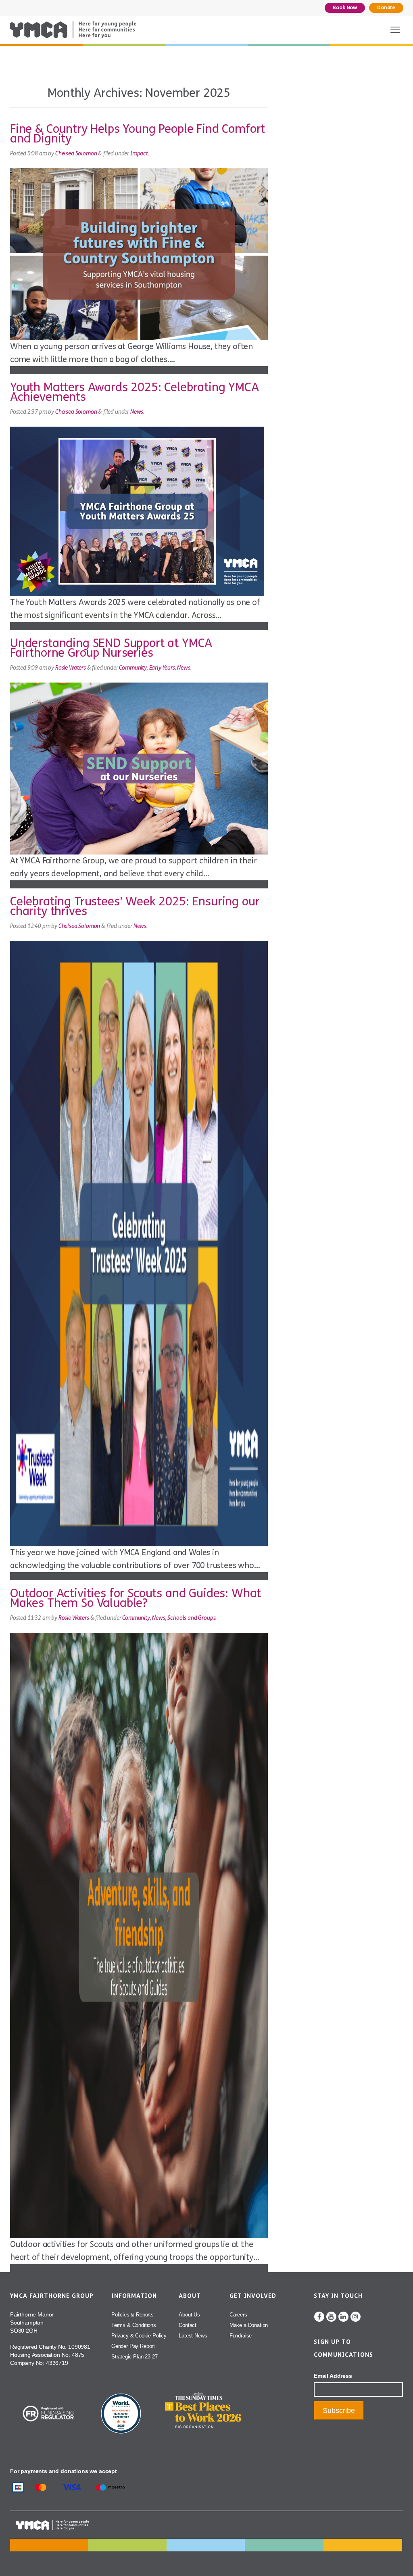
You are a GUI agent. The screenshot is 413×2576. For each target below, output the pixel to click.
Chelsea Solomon (76, 154)
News (137, 412)
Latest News (193, 2336)
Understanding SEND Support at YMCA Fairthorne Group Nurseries (111, 648)
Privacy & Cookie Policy (139, 2336)
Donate (386, 8)
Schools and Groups (191, 1618)
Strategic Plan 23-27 (135, 2357)
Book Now (345, 8)
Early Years (162, 668)
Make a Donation (249, 2325)
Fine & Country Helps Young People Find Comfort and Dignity (138, 134)
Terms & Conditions (134, 2325)
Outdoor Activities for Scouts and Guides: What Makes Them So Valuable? (136, 1598)
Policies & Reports (132, 2315)
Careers (238, 2315)
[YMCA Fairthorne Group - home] (73, 30)
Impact (139, 154)
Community (133, 668)
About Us (189, 2315)
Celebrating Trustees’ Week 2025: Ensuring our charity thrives (135, 906)
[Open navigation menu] (395, 30)
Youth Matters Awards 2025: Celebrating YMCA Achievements (135, 392)
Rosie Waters (71, 668)
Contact (188, 2325)
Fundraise (241, 2336)
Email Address (333, 2376)
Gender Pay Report (133, 2346)
